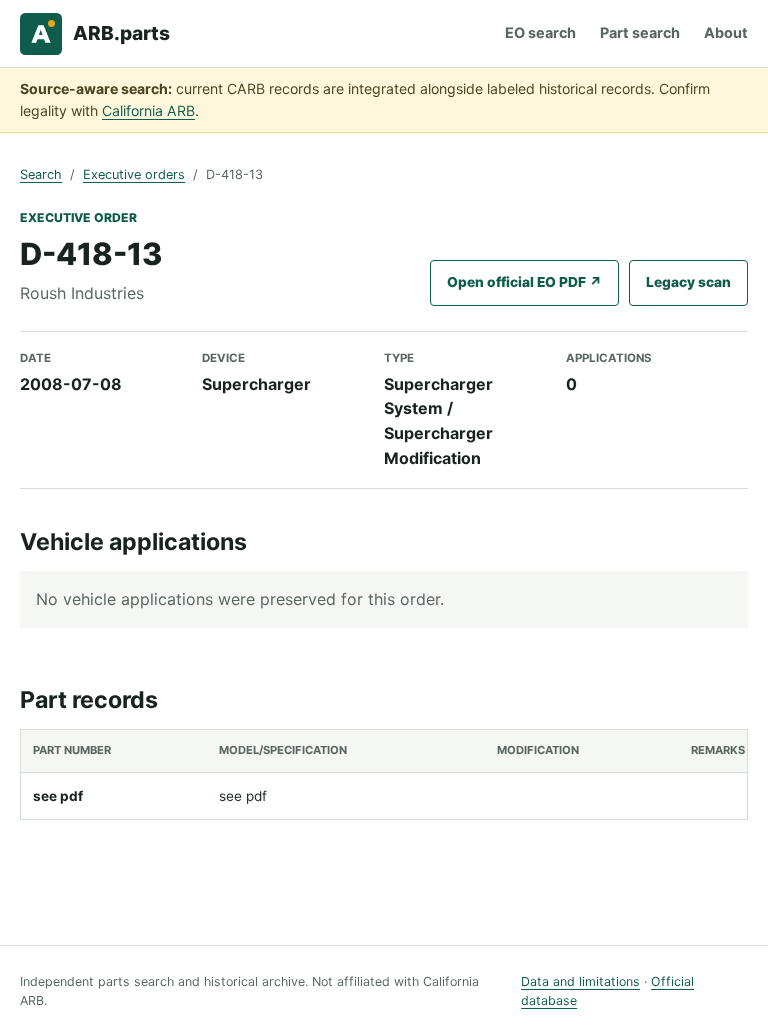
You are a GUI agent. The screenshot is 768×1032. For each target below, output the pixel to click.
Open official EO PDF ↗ (524, 282)
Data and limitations (580, 981)
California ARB (148, 110)
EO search (540, 32)
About (726, 32)
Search (41, 174)
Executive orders (134, 174)
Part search (640, 32)
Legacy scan (688, 282)
